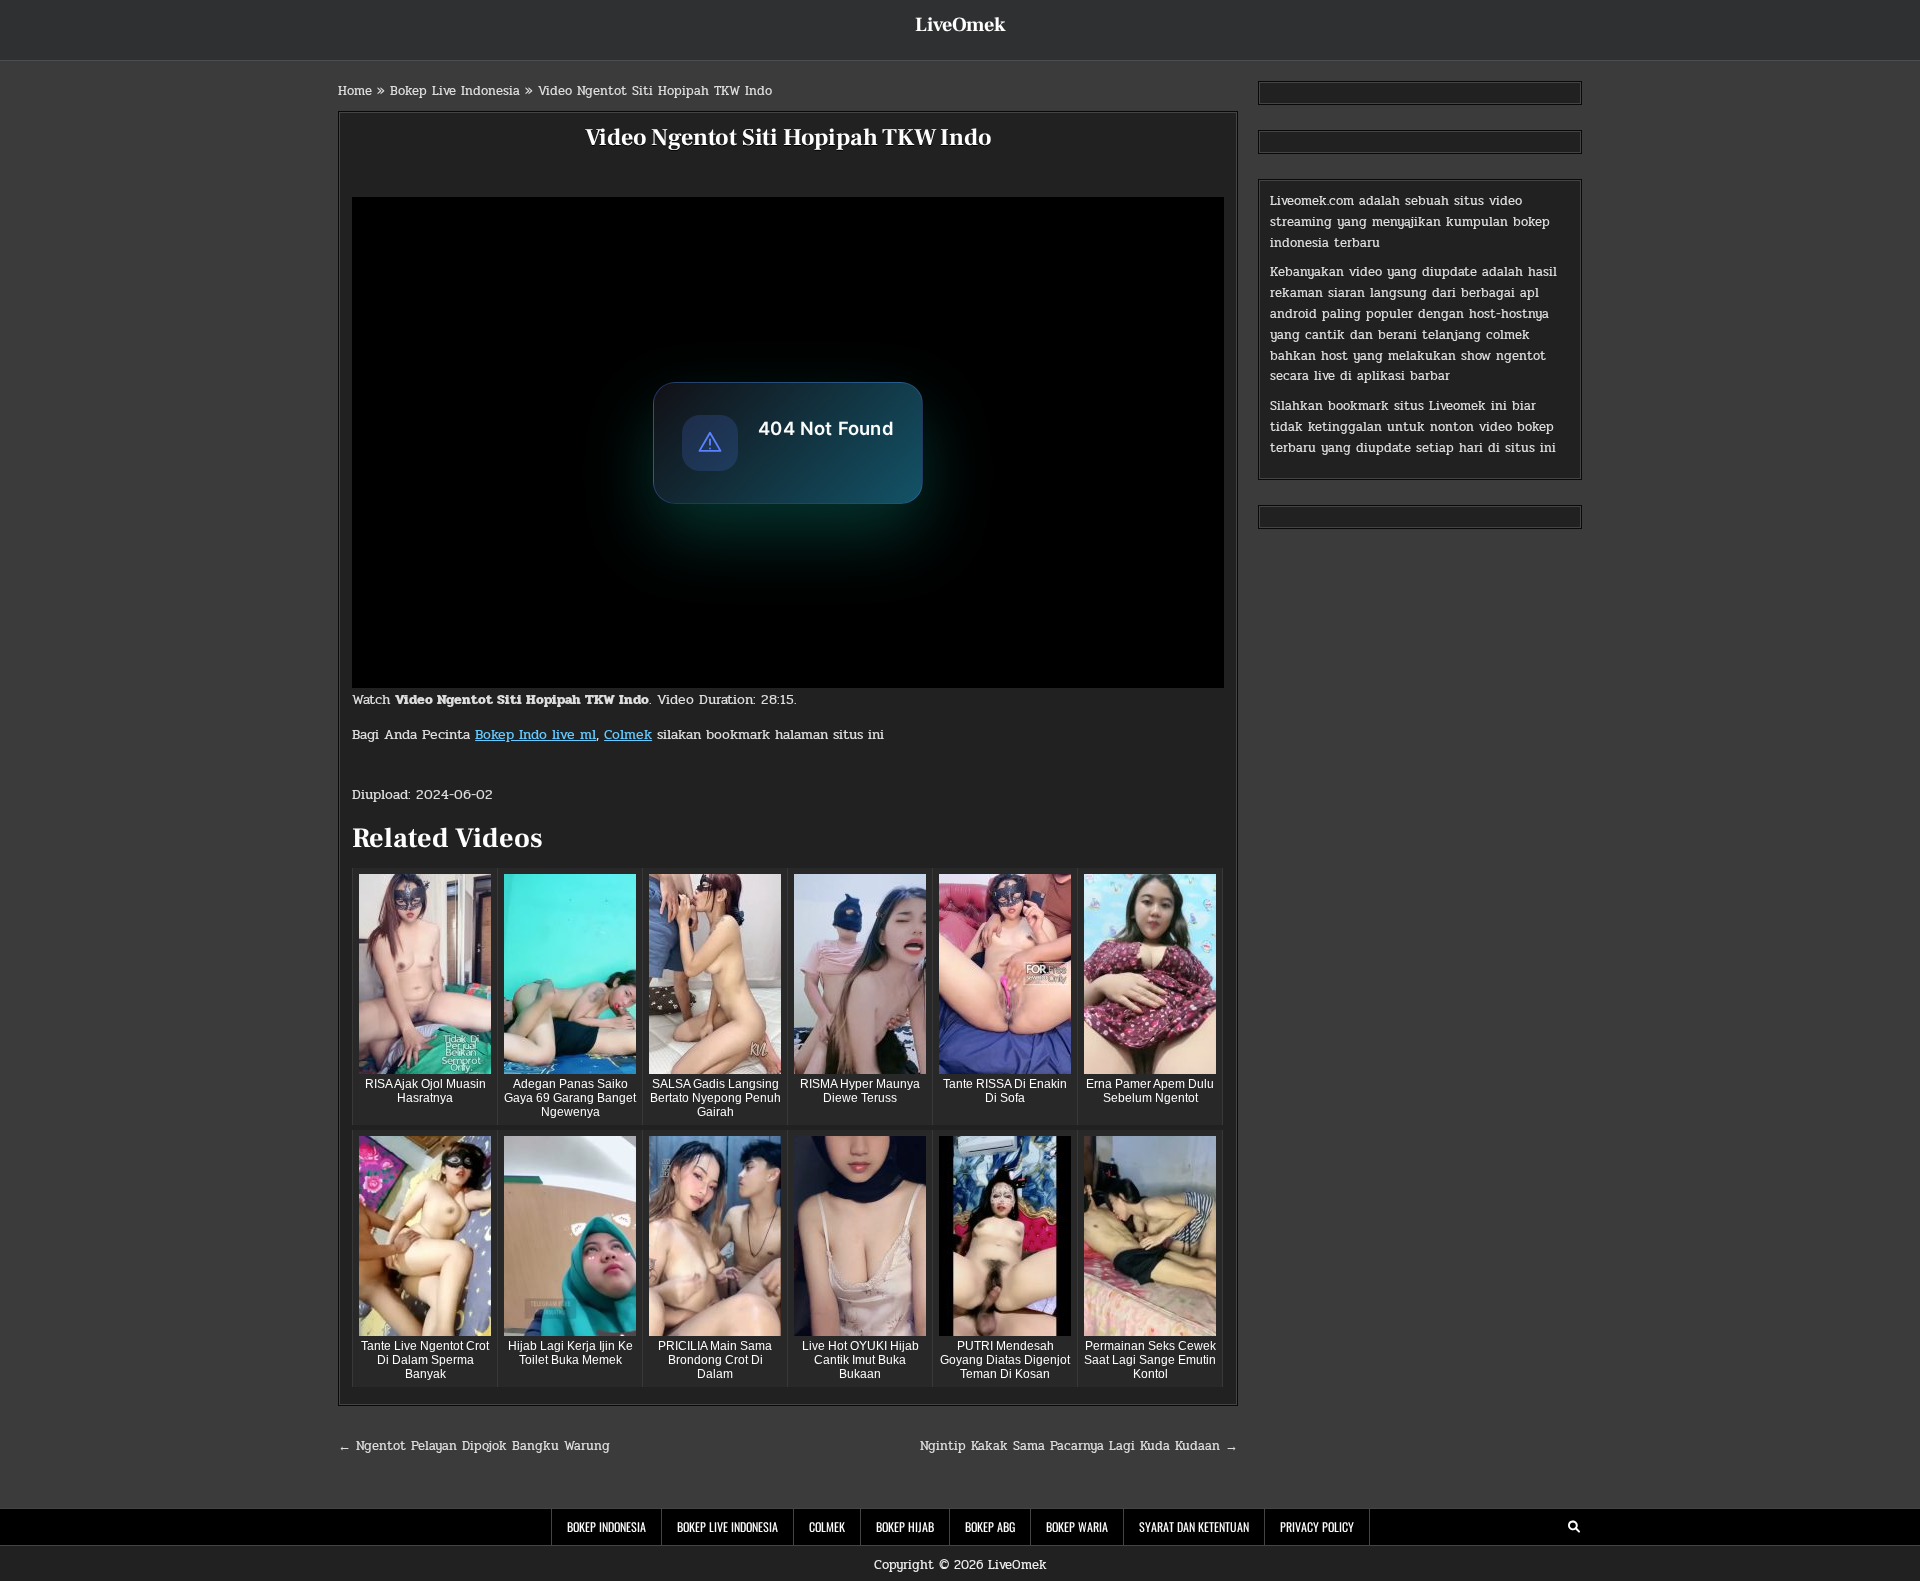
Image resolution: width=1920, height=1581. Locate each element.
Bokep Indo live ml (535, 734)
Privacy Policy (1317, 1526)
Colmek (628, 734)
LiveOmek (960, 25)
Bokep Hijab (905, 1526)
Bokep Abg (990, 1526)
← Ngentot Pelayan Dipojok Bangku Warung (474, 1446)
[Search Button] (1574, 1527)
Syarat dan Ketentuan (1194, 1526)
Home (355, 91)
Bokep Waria (1077, 1526)
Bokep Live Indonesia (455, 91)
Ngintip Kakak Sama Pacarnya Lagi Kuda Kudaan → (1079, 1446)
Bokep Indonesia (606, 1526)
